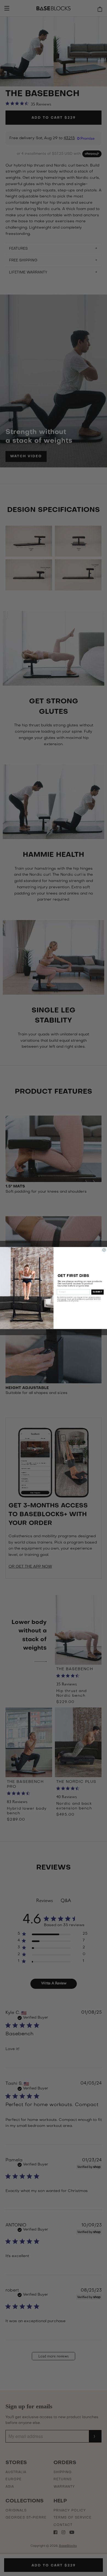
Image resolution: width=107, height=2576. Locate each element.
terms (63, 1299)
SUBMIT (98, 1292)
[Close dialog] (104, 1250)
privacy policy (95, 1297)
